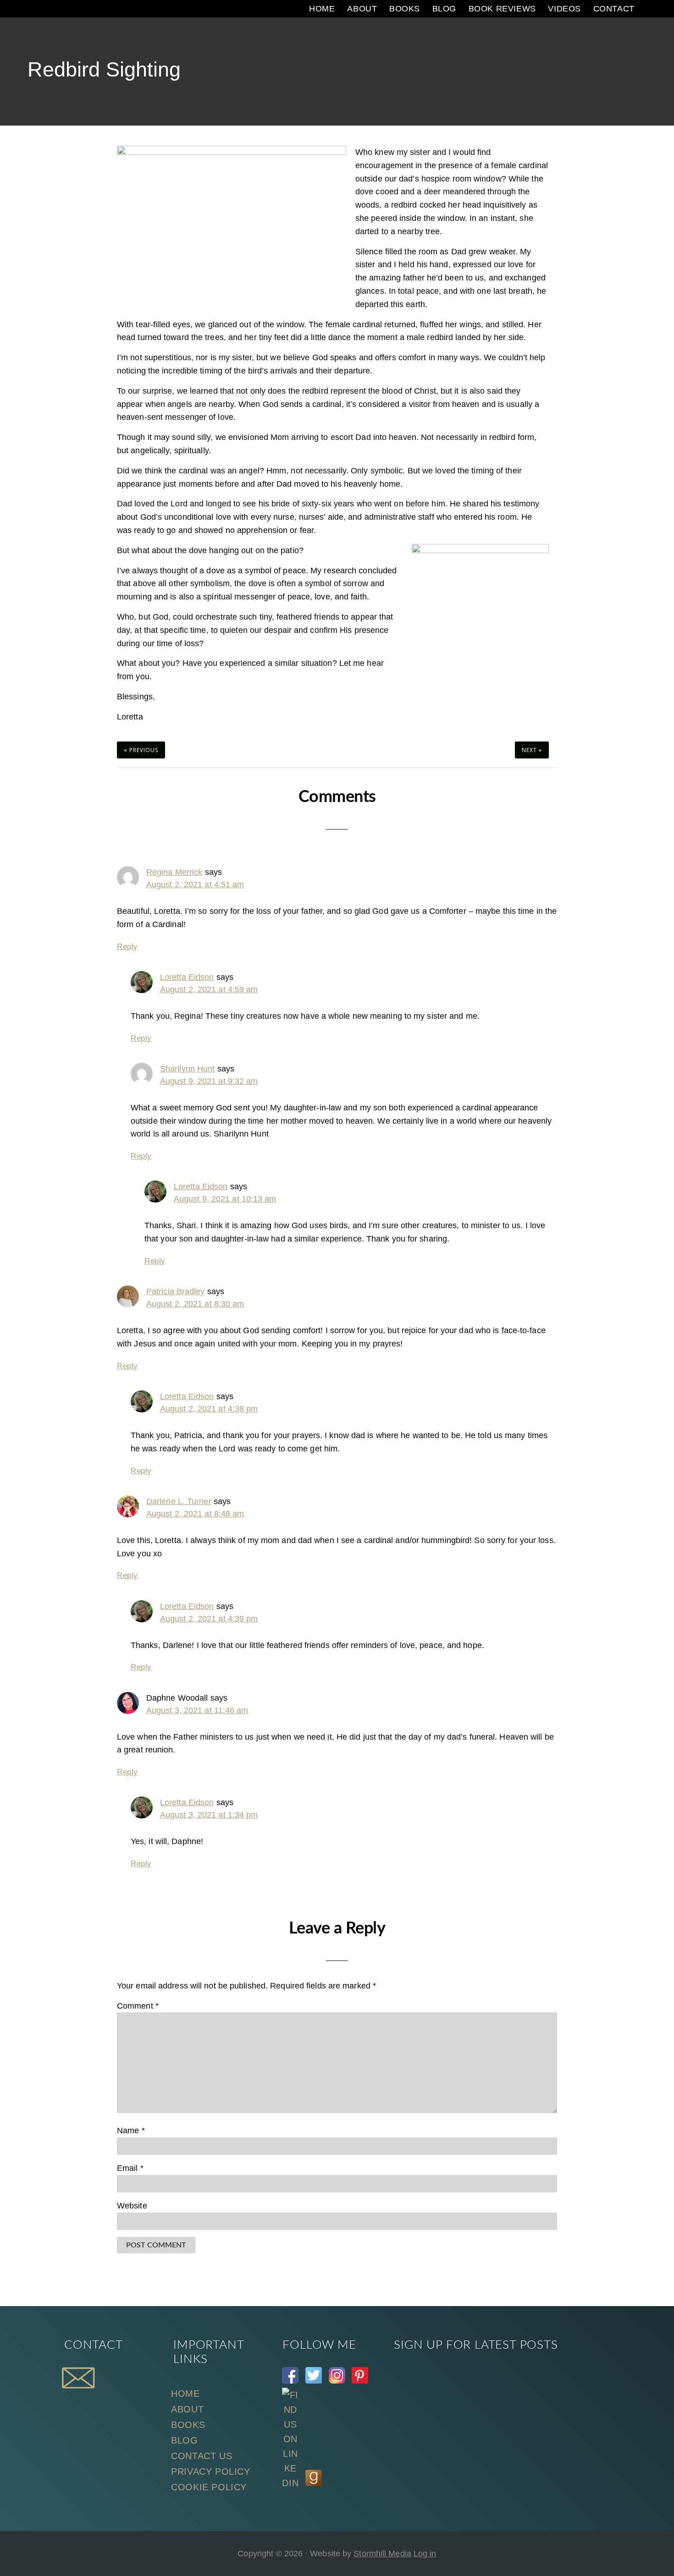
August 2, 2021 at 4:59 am (209, 989)
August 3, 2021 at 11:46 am (197, 1710)
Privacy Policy (210, 2472)
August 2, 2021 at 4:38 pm (209, 1409)
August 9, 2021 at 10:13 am (225, 1199)
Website (132, 2206)
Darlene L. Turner (179, 1501)
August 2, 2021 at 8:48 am (195, 1514)
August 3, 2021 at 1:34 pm (209, 1815)
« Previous (141, 750)
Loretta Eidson (187, 977)
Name (131, 2131)
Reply (127, 947)
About (187, 2409)
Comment (138, 2006)
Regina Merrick (174, 872)
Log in (425, 2554)
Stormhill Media (382, 2554)
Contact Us (202, 2456)
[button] (649, 9)
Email (130, 2168)
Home (185, 2394)
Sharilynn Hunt (187, 1069)
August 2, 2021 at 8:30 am (195, 1304)
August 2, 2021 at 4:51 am (195, 884)
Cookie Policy (209, 2487)
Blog (184, 2440)
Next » (532, 750)
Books (188, 2425)
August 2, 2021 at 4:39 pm (209, 1619)
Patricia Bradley (176, 1291)
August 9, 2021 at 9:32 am (209, 1081)
